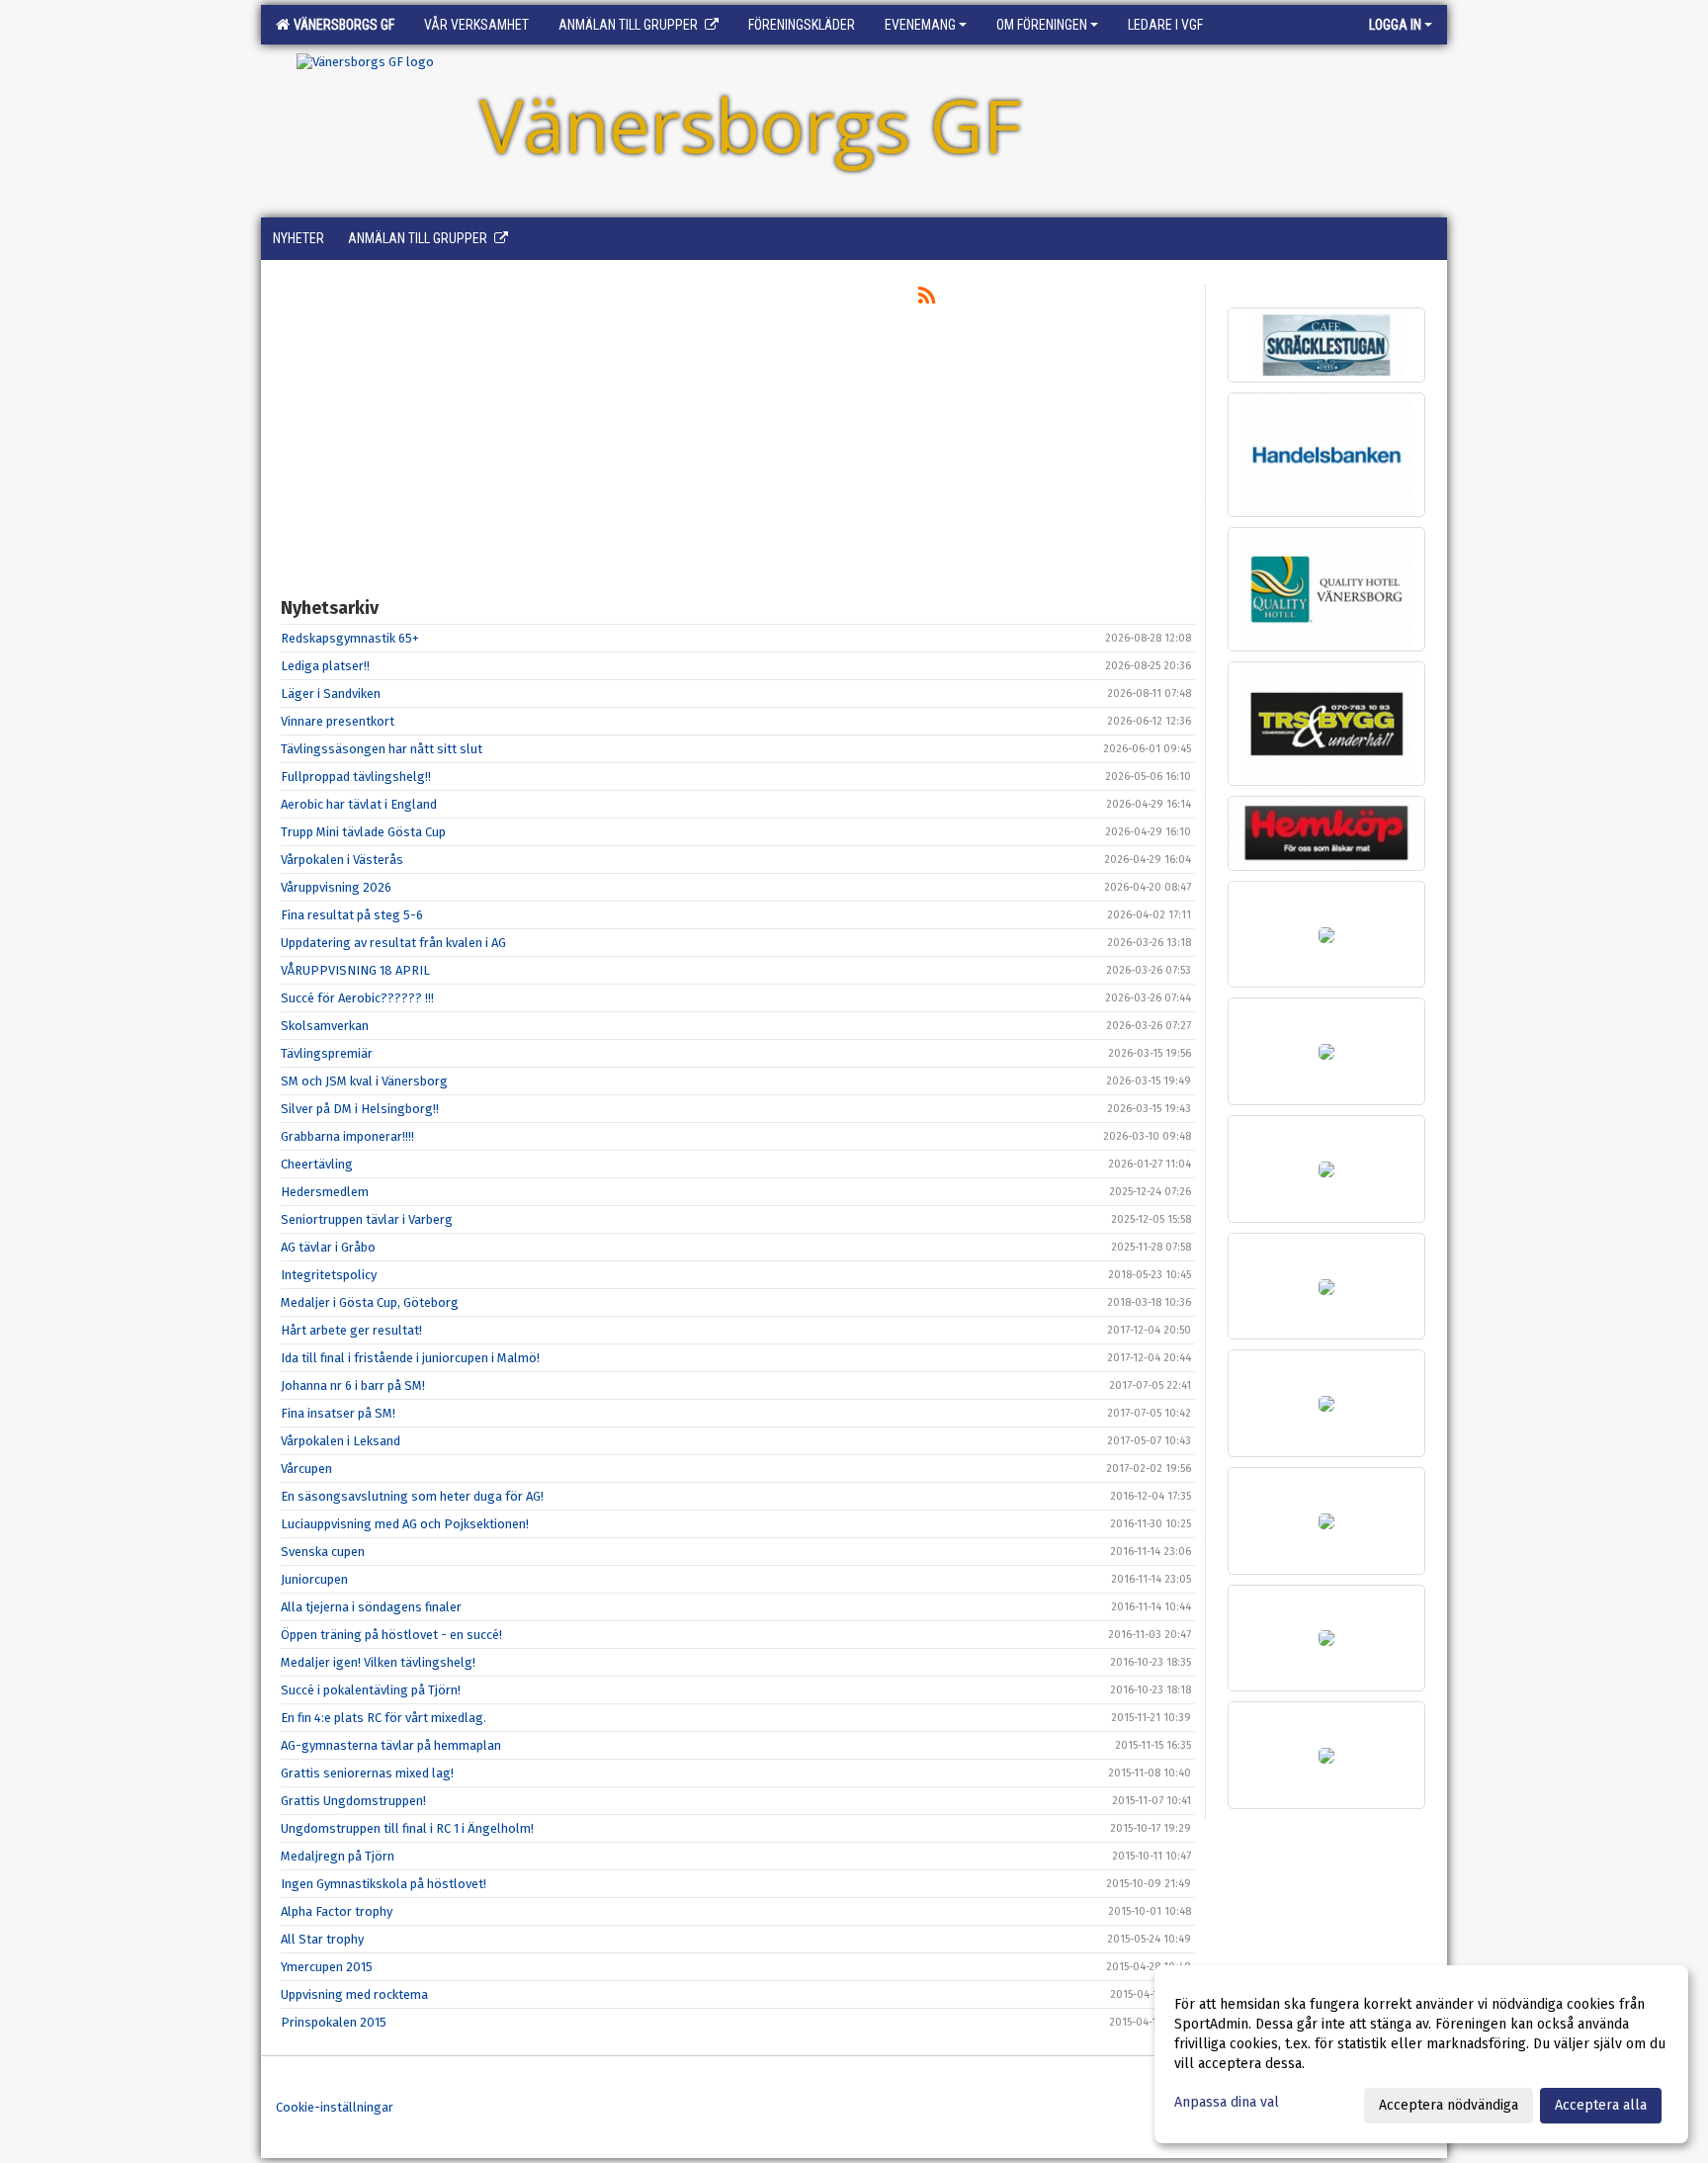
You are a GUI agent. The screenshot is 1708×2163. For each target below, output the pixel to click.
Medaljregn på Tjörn (338, 1856)
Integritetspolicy (329, 1275)
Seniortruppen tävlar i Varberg (367, 1219)
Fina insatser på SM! (338, 1413)
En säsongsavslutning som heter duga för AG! (412, 1496)
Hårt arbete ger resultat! (351, 1330)
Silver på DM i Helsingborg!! (360, 1109)
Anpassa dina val (1227, 2102)
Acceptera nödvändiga (1449, 2105)
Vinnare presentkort (338, 721)
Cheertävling (317, 1164)
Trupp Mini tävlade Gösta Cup (363, 832)
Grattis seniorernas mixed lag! (367, 1773)
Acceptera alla (1601, 2105)
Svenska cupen (323, 1552)
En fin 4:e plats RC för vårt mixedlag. (384, 1718)
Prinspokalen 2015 (334, 2022)
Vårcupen (306, 1469)
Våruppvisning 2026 (336, 887)
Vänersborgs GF (341, 25)
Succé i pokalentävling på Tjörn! (371, 1690)
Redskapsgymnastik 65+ (350, 638)
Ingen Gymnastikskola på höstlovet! (384, 1884)
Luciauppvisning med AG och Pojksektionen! (405, 1524)
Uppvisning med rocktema (354, 1994)
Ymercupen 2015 (327, 1967)
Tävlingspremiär (327, 1053)
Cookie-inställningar (335, 2107)
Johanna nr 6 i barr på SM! (353, 1385)
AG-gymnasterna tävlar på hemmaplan (391, 1745)
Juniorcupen (314, 1579)
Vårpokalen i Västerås (342, 860)
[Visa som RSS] (927, 299)
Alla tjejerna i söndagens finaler (371, 1607)
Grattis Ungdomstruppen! (353, 1801)
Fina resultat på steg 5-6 (352, 915)
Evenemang (920, 25)
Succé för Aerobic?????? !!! (357, 998)
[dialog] (1421, 2054)
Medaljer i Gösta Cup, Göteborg (370, 1302)
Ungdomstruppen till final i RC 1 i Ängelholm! (407, 1828)
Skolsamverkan (325, 1026)
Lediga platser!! (325, 666)
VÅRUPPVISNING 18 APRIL (355, 970)
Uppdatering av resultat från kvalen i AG (393, 943)
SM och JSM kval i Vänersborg (364, 1081)
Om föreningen (1042, 25)
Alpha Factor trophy (337, 1911)
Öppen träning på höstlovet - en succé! (391, 1635)
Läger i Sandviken (331, 693)
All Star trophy (322, 1939)
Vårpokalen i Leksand (341, 1441)
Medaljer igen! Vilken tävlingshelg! (378, 1662)
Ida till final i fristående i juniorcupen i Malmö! (410, 1358)
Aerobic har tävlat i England (359, 804)
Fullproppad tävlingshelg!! (356, 777)
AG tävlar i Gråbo (328, 1247)
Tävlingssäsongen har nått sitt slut (382, 749)
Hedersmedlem (325, 1192)
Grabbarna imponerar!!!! (347, 1136)
